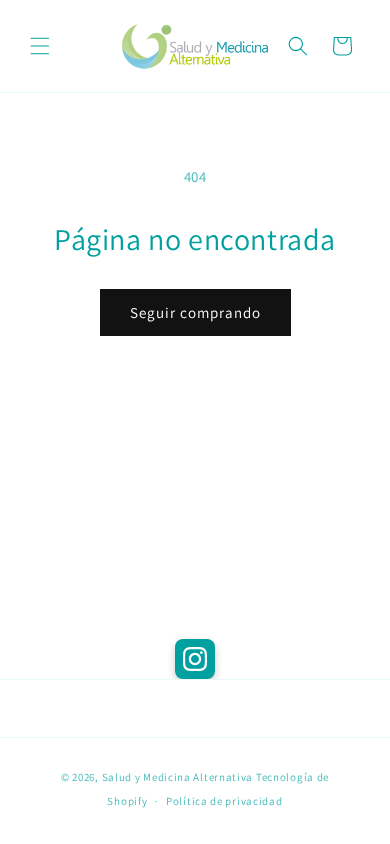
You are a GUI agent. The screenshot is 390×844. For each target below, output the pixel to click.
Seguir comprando (195, 312)
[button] (40, 46)
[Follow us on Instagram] (195, 659)
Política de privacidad (224, 801)
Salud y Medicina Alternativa (178, 777)
